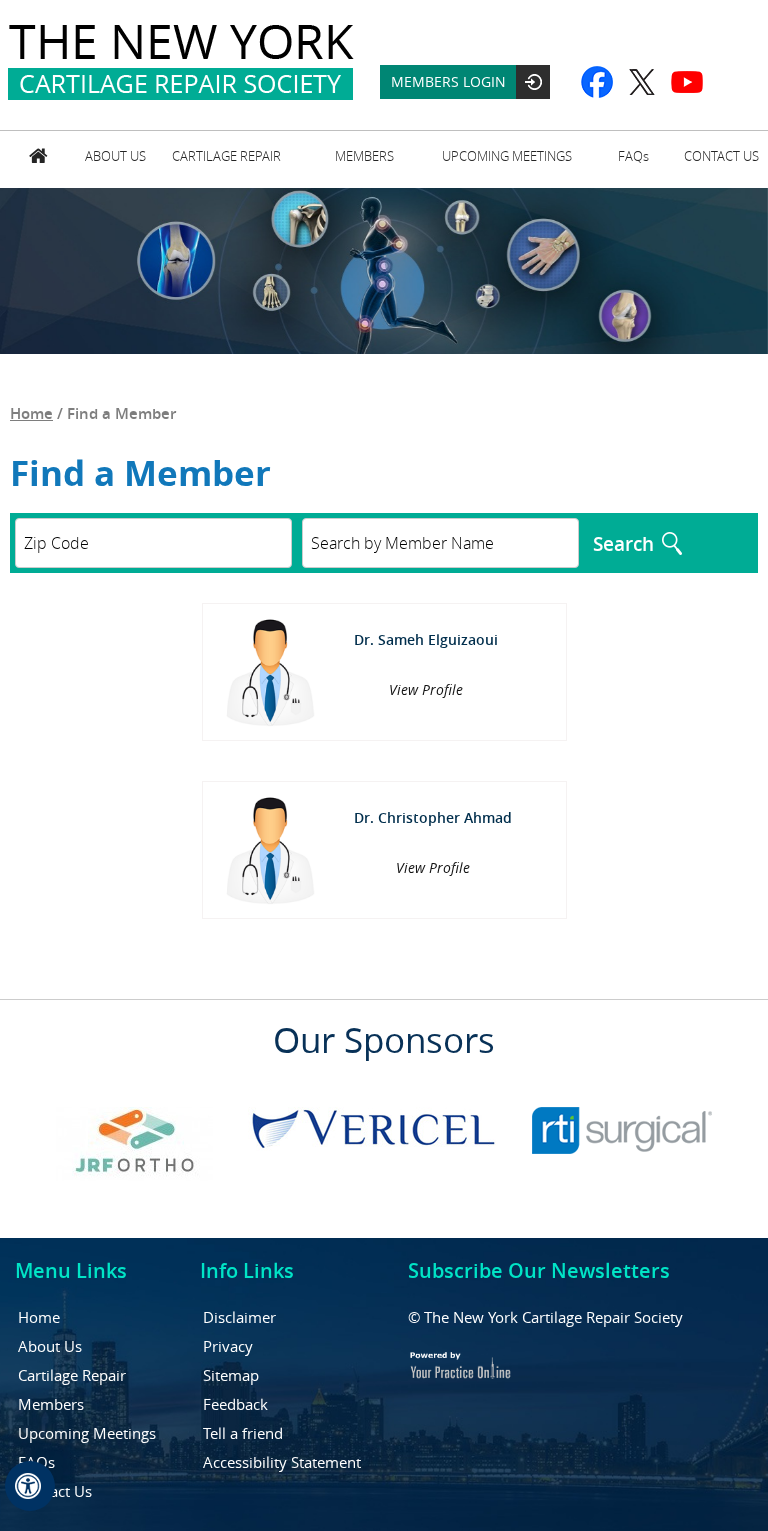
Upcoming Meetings (507, 156)
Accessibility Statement (282, 1462)
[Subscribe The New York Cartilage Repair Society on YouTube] (687, 82)
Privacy (228, 1346)
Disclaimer (239, 1317)
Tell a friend (243, 1433)
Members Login (448, 81)
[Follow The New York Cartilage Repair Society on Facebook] (597, 82)
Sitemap (231, 1375)
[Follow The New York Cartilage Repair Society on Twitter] (642, 82)
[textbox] (440, 543)
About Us (115, 156)
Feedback (235, 1404)
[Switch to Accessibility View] (30, 1486)
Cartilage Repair (226, 156)
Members (364, 156)
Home (38, 159)
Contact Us (721, 156)
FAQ (633, 156)
